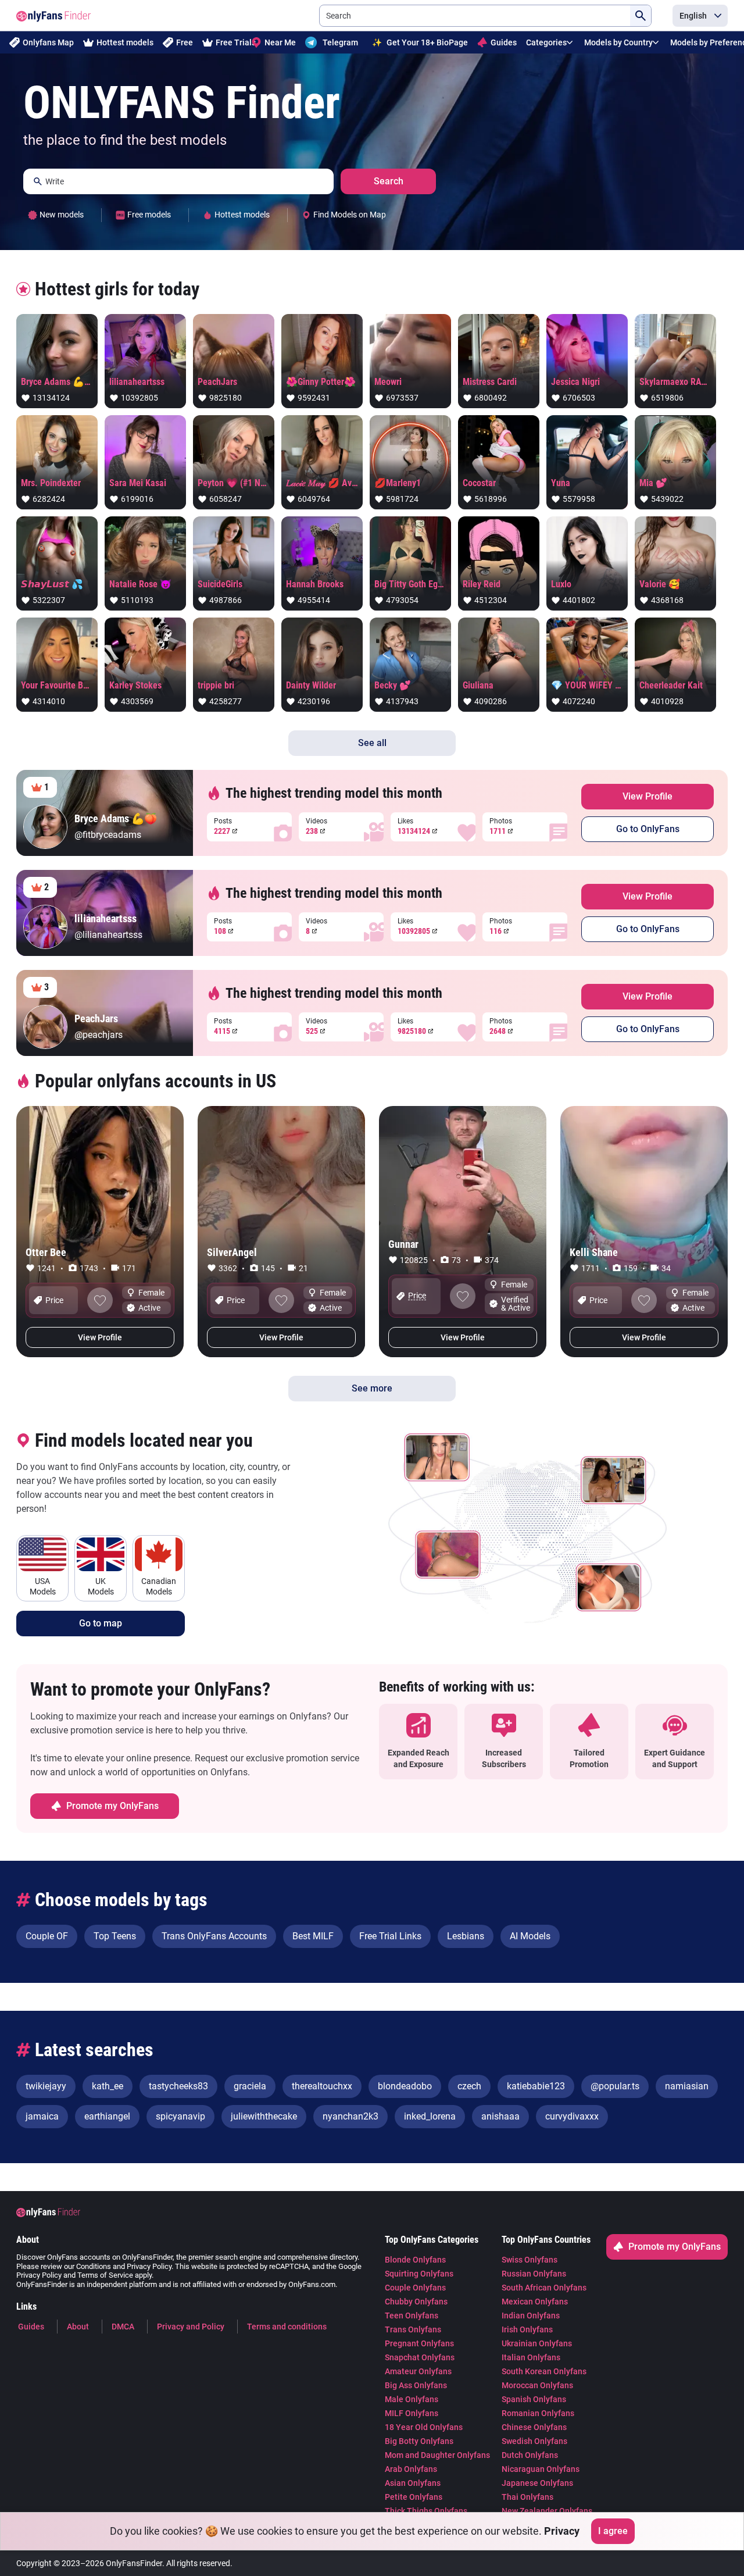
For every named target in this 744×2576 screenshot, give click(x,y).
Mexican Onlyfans (535, 2302)
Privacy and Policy (191, 2327)
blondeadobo (405, 2086)
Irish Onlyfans (527, 2329)
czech (469, 2086)
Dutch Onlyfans (530, 2455)
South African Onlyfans (544, 2288)
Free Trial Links (390, 1936)
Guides (504, 42)
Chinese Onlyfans (534, 2427)
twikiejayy (46, 2086)
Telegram (340, 42)
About (78, 2327)
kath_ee (108, 2086)
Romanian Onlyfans (538, 2413)
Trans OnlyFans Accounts (214, 1936)
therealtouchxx (322, 2086)
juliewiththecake (264, 2116)
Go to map (101, 1623)
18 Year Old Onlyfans (424, 2427)
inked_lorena (430, 2116)
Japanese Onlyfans (537, 2483)
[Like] (100, 1300)
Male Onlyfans (412, 2399)
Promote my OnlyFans (112, 1806)
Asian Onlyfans (413, 2483)
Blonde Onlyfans (415, 2260)
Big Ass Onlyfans (416, 2385)
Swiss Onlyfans (530, 2260)
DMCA (123, 2327)
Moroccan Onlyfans (537, 2385)
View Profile (648, 796)
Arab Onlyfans (411, 2469)
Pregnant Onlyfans (419, 2343)
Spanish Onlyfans (534, 2399)
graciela (250, 2086)
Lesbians (466, 1936)
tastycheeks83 (178, 2086)
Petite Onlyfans (414, 2497)
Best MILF (313, 1936)
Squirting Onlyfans (419, 2274)
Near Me (280, 42)
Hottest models (125, 42)
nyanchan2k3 (350, 2116)
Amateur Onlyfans (418, 2371)
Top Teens (115, 1936)
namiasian (687, 2086)
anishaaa (500, 2116)
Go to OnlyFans (648, 829)
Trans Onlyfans (413, 2329)
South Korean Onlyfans (544, 2371)
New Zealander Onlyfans (547, 2511)
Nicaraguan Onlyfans (541, 2469)
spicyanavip (180, 2116)
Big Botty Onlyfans (419, 2441)
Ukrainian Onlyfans (537, 2343)
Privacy (562, 2531)
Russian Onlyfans (534, 2274)
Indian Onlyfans (531, 2315)
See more (372, 1388)
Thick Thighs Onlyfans (426, 2511)
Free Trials (236, 42)
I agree (613, 2531)
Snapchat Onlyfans (420, 2357)
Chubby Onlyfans (416, 2302)
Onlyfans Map (48, 42)
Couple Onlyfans (415, 2288)
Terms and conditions (287, 2327)
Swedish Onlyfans (534, 2441)
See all (372, 743)
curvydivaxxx (572, 2116)
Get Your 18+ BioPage (420, 42)
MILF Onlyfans (412, 2413)
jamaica (42, 2116)
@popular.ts (615, 2086)
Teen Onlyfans (412, 2315)
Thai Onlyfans (527, 2497)
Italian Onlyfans (531, 2357)
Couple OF (47, 1936)
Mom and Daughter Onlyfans (437, 2455)
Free (185, 42)
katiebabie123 (536, 2086)
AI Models (530, 1936)
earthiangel (107, 2116)
